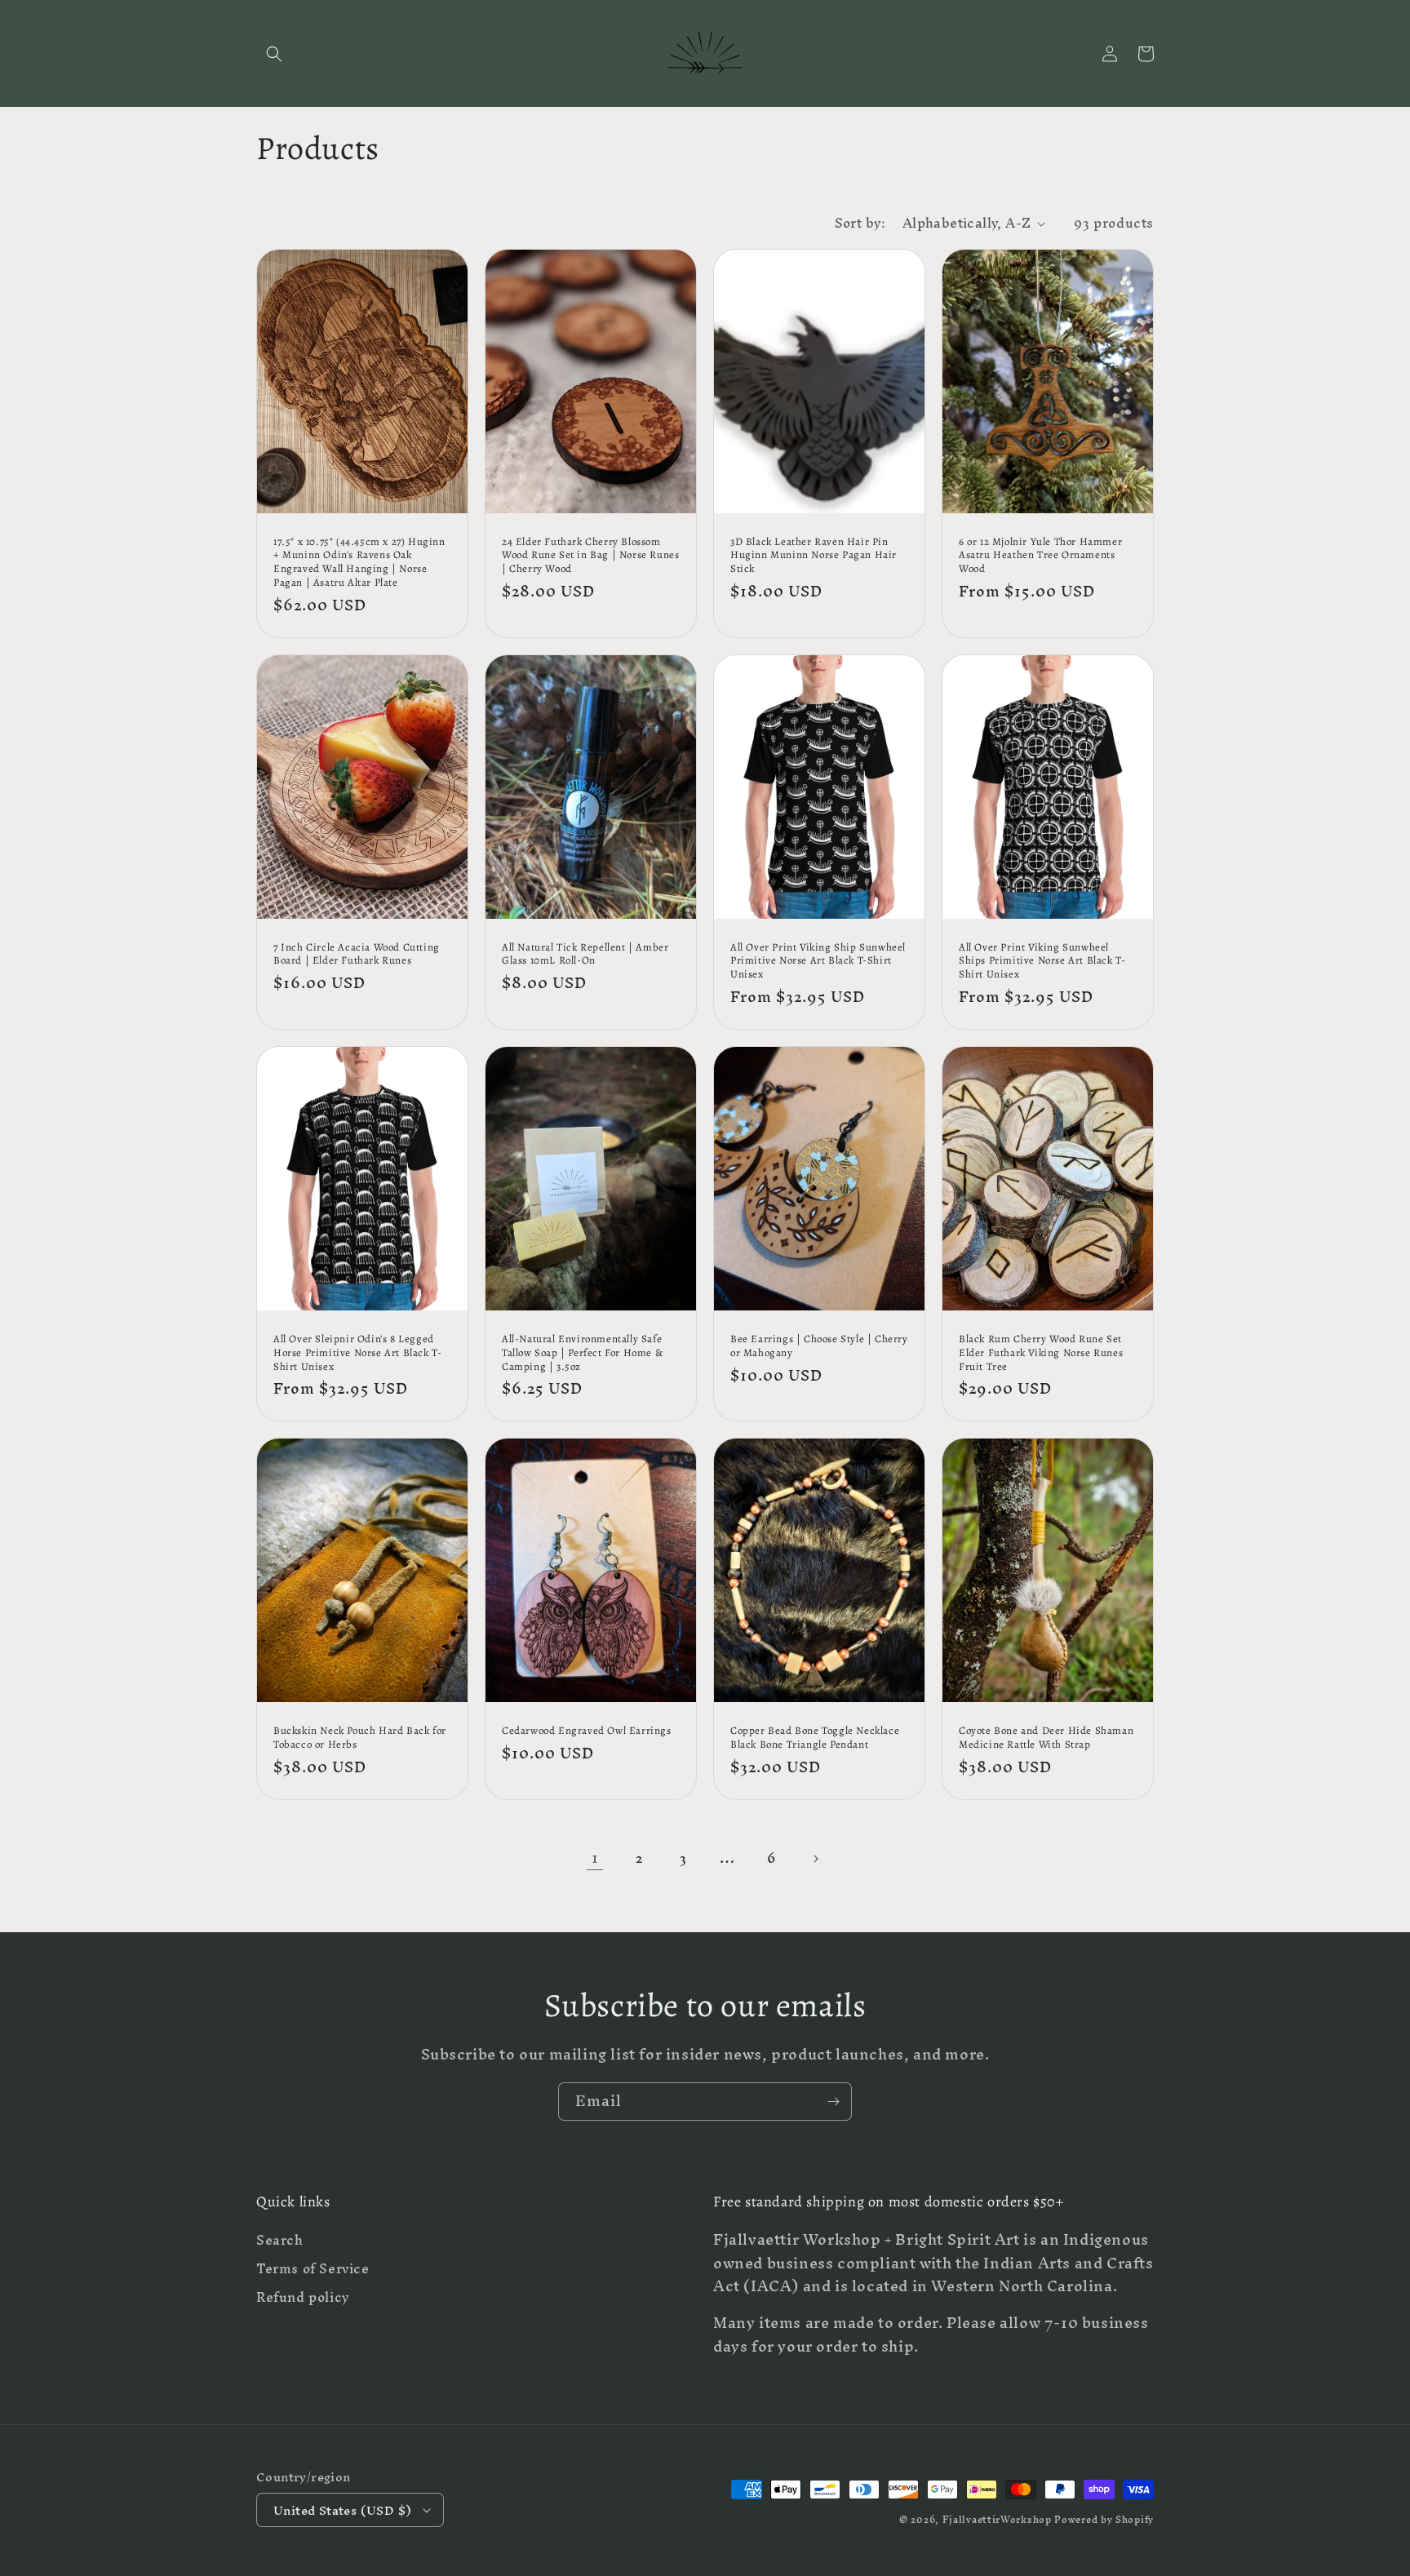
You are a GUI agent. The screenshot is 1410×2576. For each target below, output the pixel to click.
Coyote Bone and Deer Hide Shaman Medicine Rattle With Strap (1046, 1738)
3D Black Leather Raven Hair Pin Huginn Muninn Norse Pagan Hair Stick (814, 556)
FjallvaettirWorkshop (997, 2520)
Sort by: (860, 223)
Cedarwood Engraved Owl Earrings (587, 1731)
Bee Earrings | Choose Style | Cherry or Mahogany (819, 1346)
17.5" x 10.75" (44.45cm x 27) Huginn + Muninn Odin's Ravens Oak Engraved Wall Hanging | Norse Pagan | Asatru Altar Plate (359, 563)
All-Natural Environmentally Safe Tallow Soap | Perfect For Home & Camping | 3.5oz (582, 1353)
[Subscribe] (833, 2102)
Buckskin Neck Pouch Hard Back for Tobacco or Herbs (360, 1738)
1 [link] (595, 1858)
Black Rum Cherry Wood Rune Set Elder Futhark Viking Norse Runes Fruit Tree (1041, 1353)
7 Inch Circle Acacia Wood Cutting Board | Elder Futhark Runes (357, 954)
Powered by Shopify (1104, 2520)
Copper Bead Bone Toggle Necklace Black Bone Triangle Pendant (815, 1738)
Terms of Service (313, 2269)
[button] (274, 54)
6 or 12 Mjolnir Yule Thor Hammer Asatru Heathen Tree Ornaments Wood (1040, 556)
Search (280, 2242)
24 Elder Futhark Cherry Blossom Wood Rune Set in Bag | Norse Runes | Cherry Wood (590, 556)
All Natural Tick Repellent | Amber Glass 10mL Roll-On (585, 954)
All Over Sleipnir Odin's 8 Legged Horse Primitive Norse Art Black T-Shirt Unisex (357, 1353)
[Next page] (815, 1859)
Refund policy (303, 2297)
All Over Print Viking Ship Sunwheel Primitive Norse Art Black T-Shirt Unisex (818, 961)
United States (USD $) (342, 2510)
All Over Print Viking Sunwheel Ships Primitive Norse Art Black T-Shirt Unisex (1042, 961)
